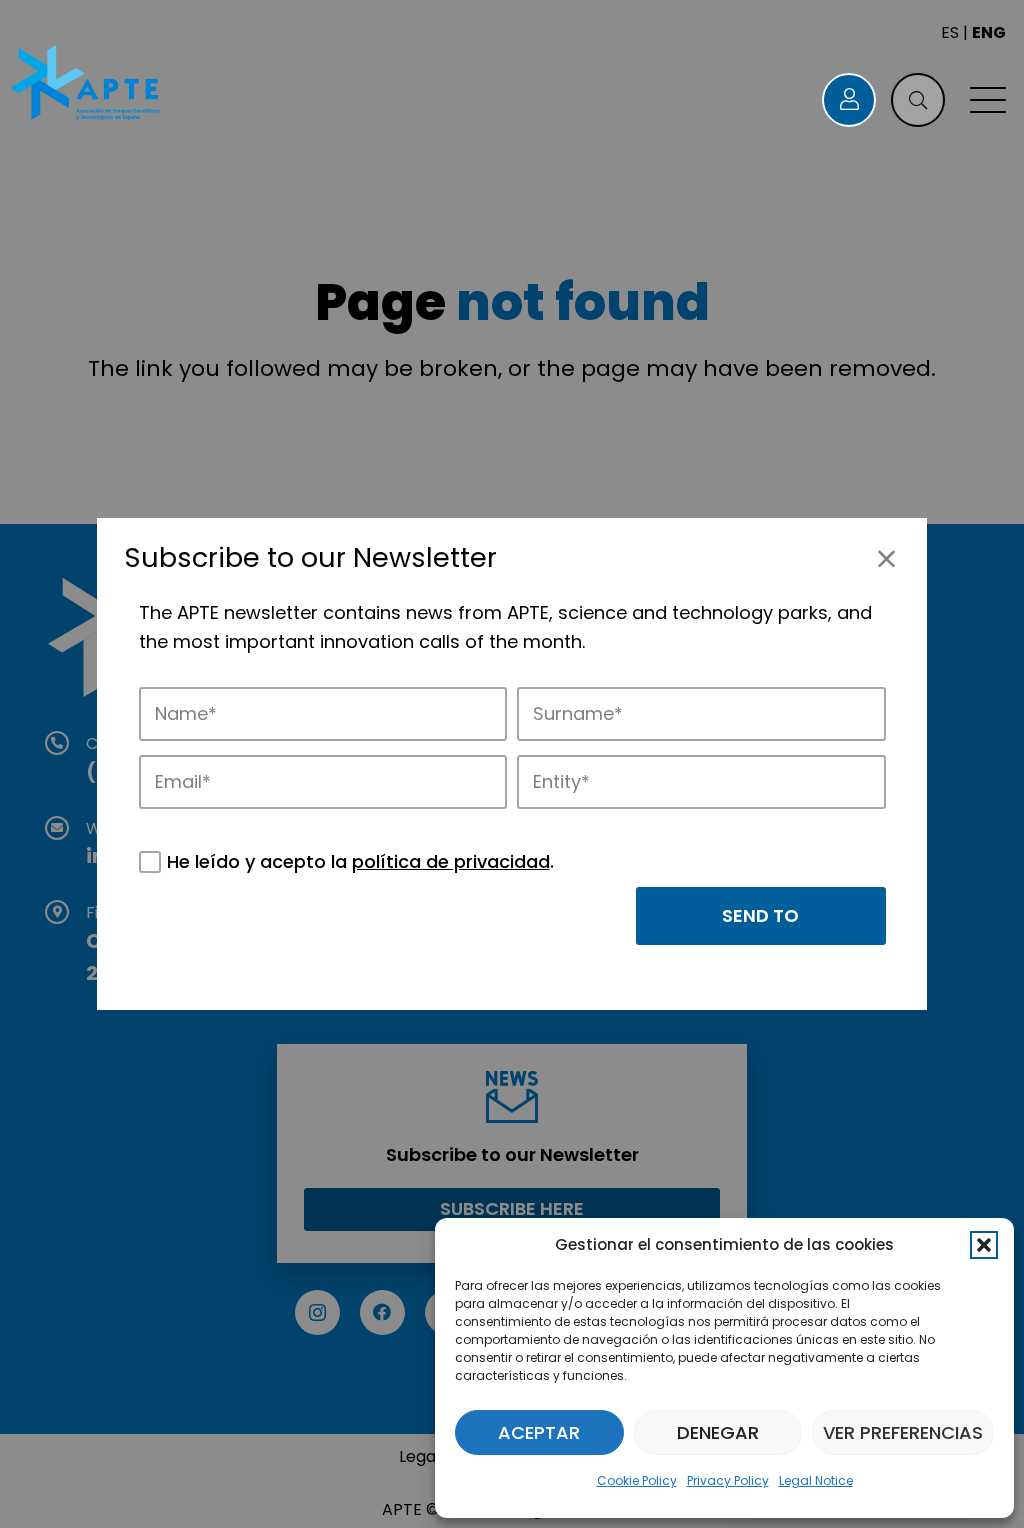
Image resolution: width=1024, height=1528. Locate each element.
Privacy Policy (728, 1480)
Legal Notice (816, 1480)
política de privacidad (451, 861)
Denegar (718, 1432)
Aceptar (539, 1432)
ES (950, 32)
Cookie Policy (637, 1480)
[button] (984, 1245)
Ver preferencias (903, 1432)
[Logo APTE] (87, 85)
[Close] (886, 558)
